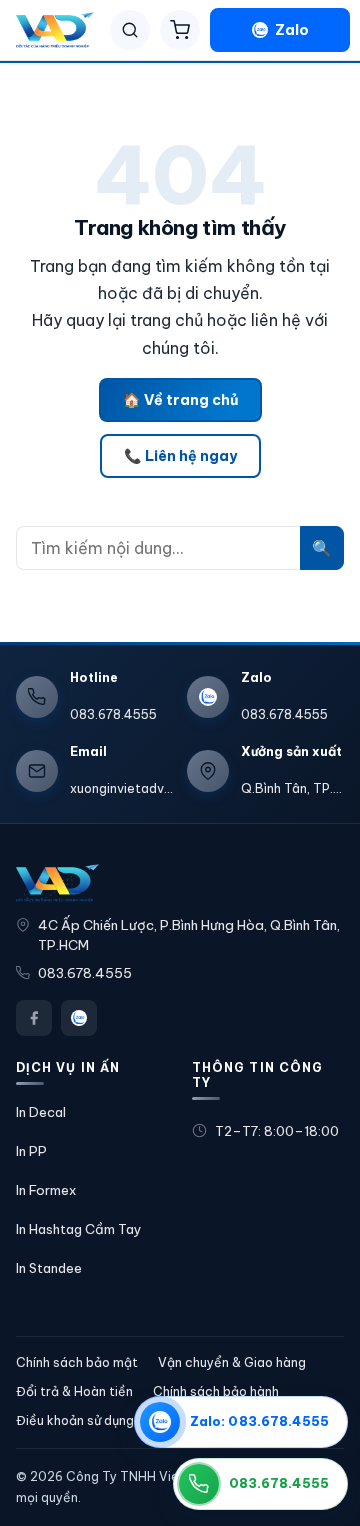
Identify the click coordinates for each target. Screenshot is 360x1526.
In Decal (41, 1112)
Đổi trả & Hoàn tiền (74, 1391)
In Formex (46, 1190)
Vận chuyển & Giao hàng (232, 1362)
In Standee (49, 1268)
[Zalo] (79, 1018)
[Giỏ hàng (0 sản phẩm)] (180, 30)
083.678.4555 (85, 973)
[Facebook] (34, 1018)
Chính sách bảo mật (77, 1362)
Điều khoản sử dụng (75, 1420)
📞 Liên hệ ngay (180, 456)
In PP (31, 1151)
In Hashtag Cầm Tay (79, 1229)
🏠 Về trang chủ (180, 400)
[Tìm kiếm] (130, 30)
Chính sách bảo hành (216, 1391)
